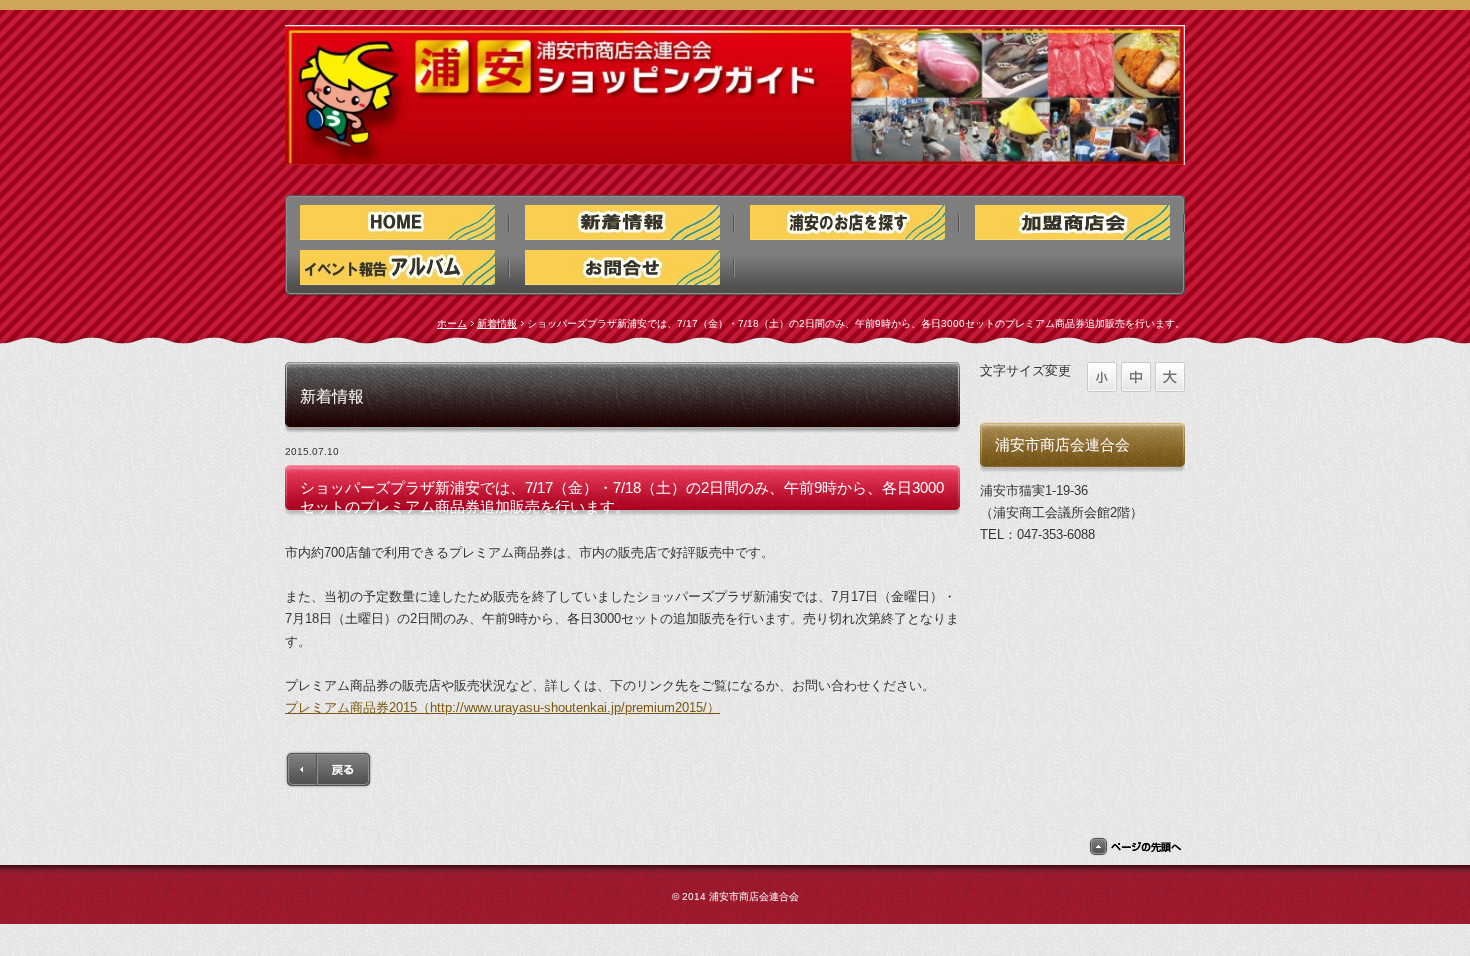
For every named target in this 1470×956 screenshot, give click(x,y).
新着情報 (497, 323)
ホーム (452, 323)
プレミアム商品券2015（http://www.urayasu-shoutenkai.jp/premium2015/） (502, 707)
